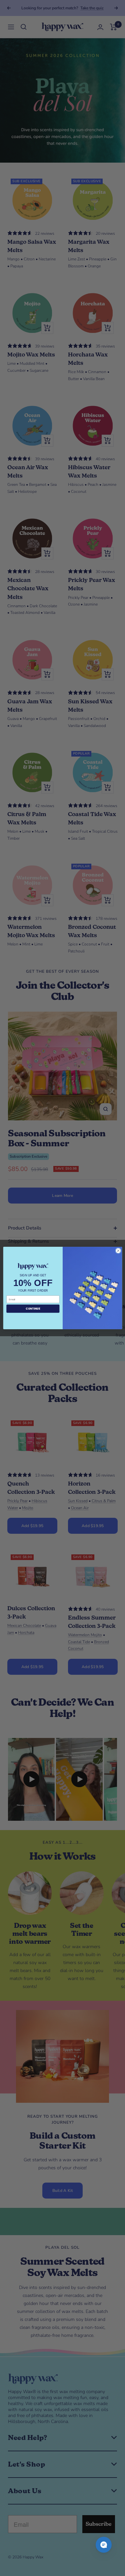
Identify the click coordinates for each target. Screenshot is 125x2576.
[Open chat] (104, 2545)
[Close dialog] (118, 1251)
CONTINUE (33, 1308)
